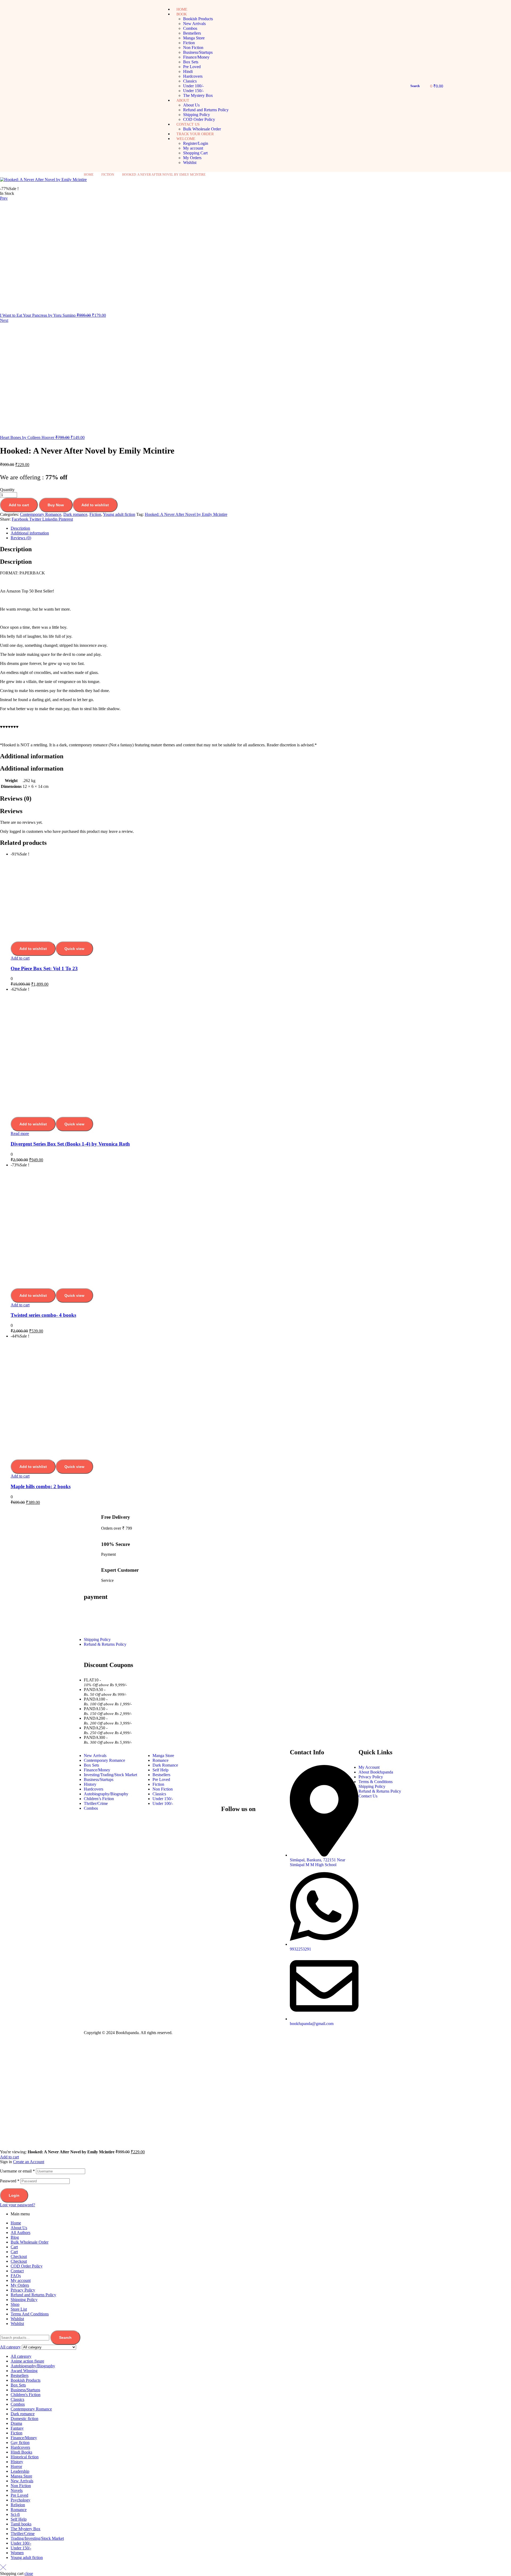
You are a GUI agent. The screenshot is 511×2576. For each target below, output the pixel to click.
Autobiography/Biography (33, 2366)
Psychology (20, 2500)
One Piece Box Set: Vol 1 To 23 (44, 968)
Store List (19, 2309)
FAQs (16, 2276)
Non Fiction (21, 2486)
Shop (15, 2304)
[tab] (261, 528)
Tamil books (21, 2524)
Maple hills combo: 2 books (41, 1486)
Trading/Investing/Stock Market (37, 2538)
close (29, 2573)
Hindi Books (21, 2452)
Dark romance (75, 514)
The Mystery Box (26, 2529)
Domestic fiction (24, 2419)
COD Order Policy (27, 2266)
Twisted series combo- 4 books (43, 1315)
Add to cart (19, 505)
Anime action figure (27, 2361)
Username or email (17, 2171)
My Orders (20, 2285)
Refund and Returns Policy (33, 2295)
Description (20, 528)
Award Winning (24, 2371)
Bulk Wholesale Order (30, 2242)
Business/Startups (25, 2390)
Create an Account (29, 2162)
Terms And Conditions (30, 2314)
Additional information (30, 533)
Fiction (108, 175)
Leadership (20, 2471)
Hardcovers (20, 2447)
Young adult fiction (119, 514)
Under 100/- (21, 2543)
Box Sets (18, 2385)
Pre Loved (19, 2495)
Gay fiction (20, 2443)
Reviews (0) (21, 538)
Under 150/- (21, 2548)
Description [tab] (16, 549)
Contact (17, 2271)
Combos (18, 2404)
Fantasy (17, 2428)
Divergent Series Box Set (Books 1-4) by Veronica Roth (70, 1144)
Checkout (19, 2256)
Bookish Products (26, 2380)
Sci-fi (15, 2514)
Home (89, 175)
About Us (19, 2228)
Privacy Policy (23, 2290)
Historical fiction (25, 2457)
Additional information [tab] (32, 756)
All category (21, 2356)
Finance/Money (24, 2438)
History (17, 2462)
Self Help (19, 2519)
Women (17, 2553)
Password (10, 2181)
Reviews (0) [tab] (16, 799)
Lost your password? (18, 2205)
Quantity (7, 490)
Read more (20, 1133)
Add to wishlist (95, 505)
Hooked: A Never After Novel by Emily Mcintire (186, 514)
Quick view (74, 949)
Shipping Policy (24, 2300)
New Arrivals (22, 2481)
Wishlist (17, 2319)
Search (65, 2338)
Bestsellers (20, 2375)
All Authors (20, 2233)
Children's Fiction (26, 2395)
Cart (14, 2247)
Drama (16, 2423)
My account (21, 2280)
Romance (19, 2510)
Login (14, 2195)
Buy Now (56, 505)
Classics (17, 2399)
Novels (17, 2490)
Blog (15, 2237)
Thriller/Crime (23, 2534)
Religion (18, 2505)
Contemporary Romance (41, 514)
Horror (16, 2466)
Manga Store (21, 2476)
